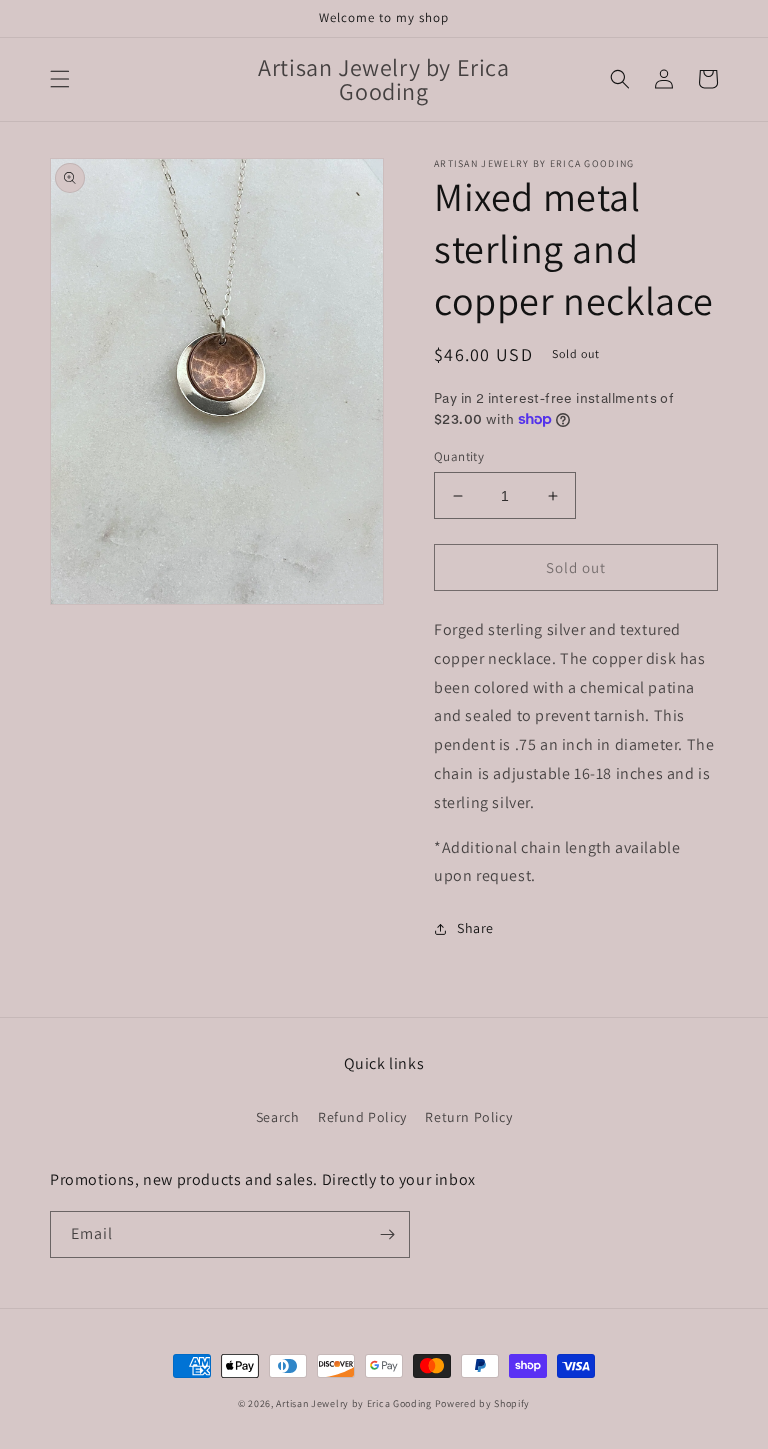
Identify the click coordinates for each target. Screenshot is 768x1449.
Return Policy (468, 1117)
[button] (60, 79)
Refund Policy (362, 1117)
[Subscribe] (387, 1234)
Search (278, 1117)
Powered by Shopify (483, 1403)
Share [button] (475, 928)
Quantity (459, 456)
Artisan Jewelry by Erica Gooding (353, 1403)
